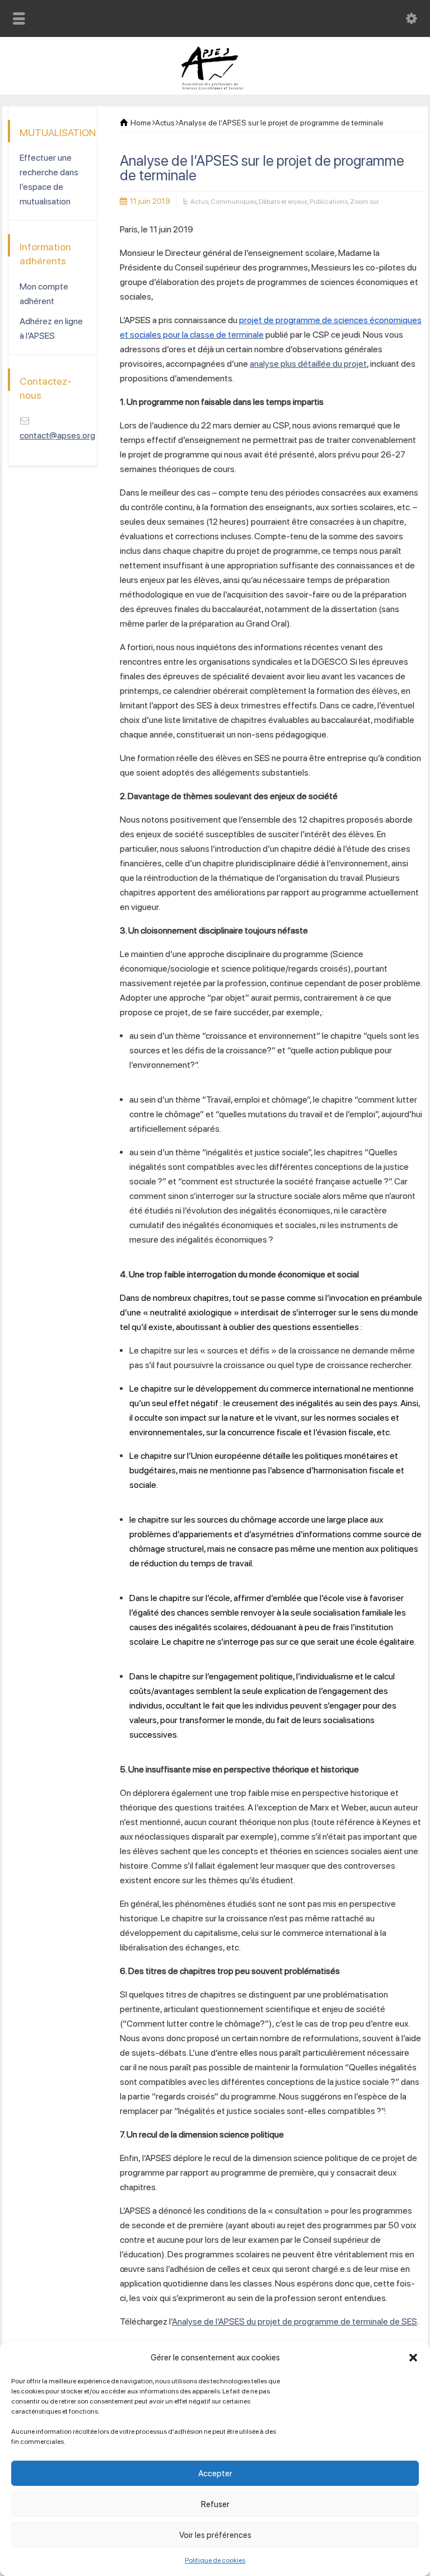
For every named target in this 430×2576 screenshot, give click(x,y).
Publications (329, 202)
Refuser (215, 2504)
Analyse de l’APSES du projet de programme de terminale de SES (295, 2321)
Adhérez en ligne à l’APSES (51, 328)
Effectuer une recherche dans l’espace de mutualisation (49, 179)
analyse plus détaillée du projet (308, 364)
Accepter (215, 2474)
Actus (199, 202)
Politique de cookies (215, 2560)
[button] (413, 2358)
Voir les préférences (215, 2535)
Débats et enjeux (283, 202)
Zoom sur (364, 202)
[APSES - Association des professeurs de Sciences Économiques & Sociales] (215, 87)
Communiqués (233, 202)
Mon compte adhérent (44, 294)
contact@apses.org (57, 435)
